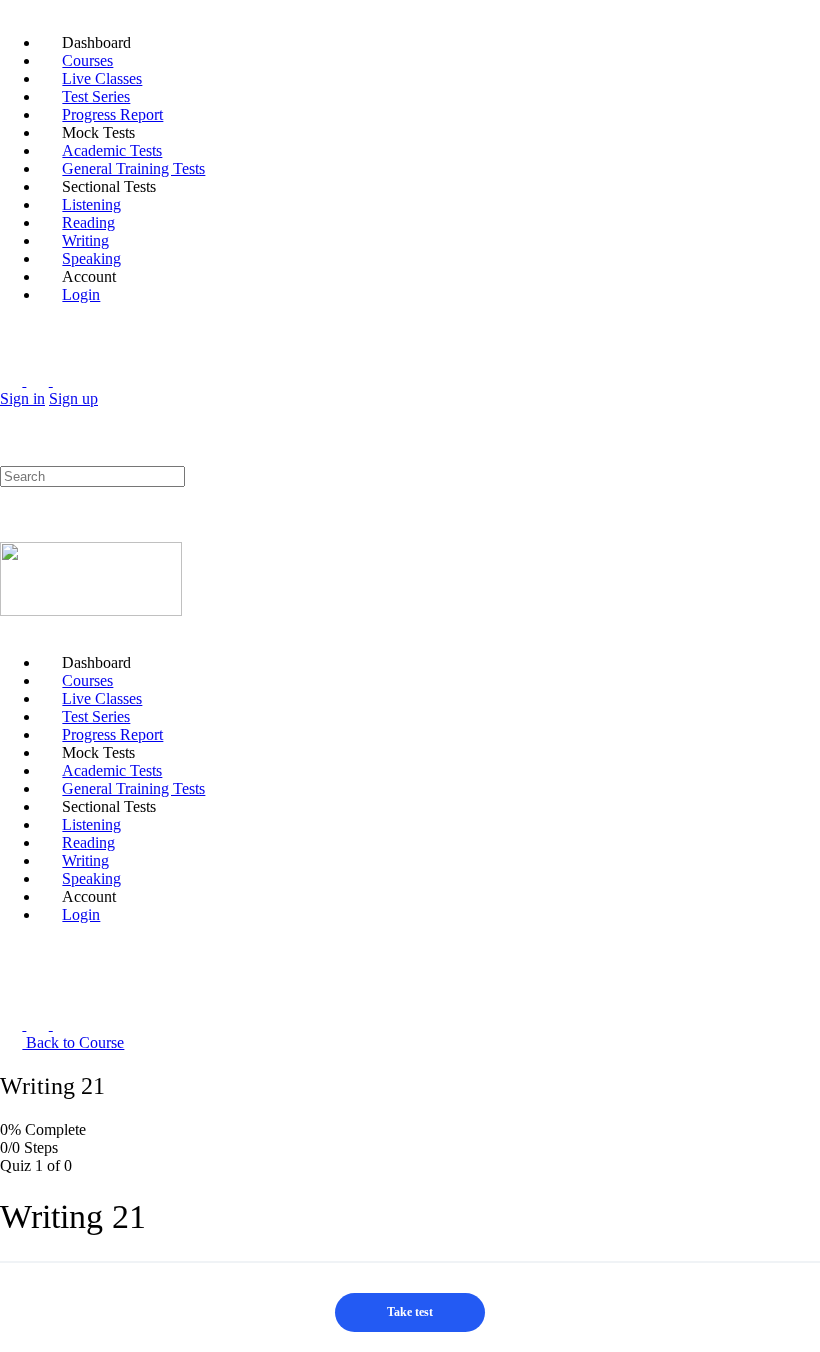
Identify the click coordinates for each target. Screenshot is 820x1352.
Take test (410, 1312)
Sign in (22, 398)
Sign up (73, 398)
